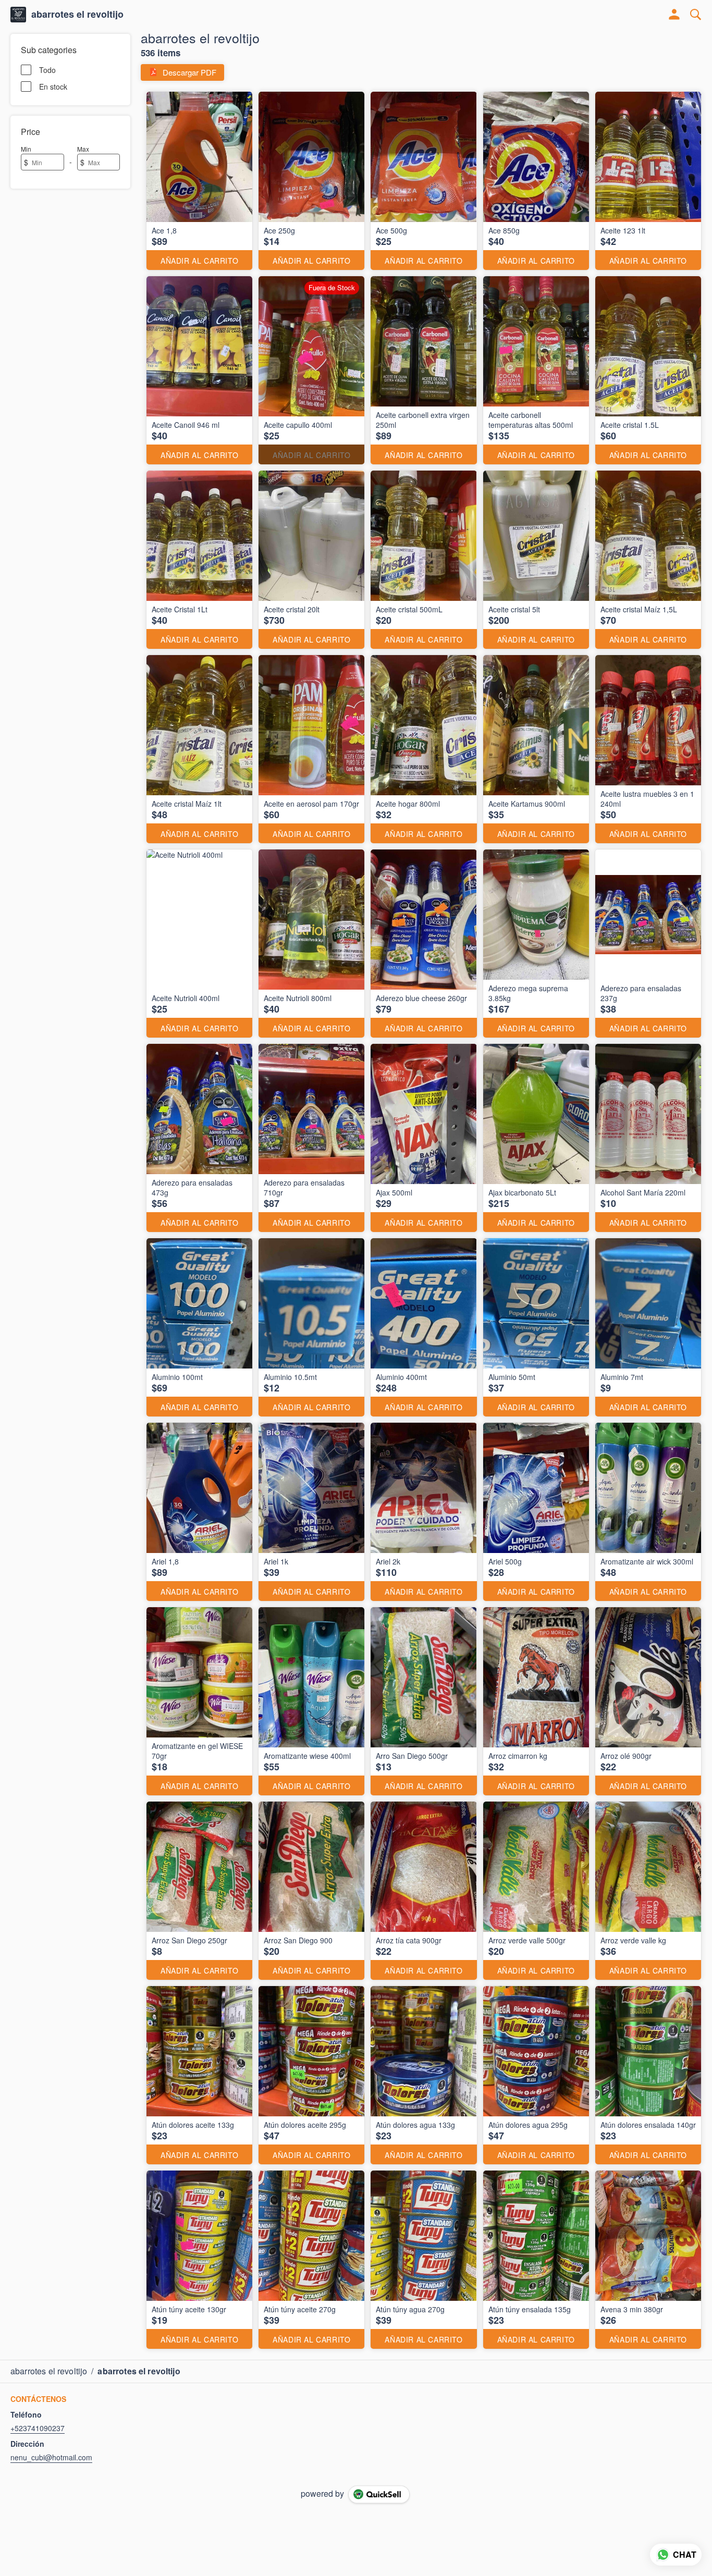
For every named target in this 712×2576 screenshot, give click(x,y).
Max (83, 149)
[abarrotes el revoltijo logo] (18, 15)
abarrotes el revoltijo (77, 15)
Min (26, 149)
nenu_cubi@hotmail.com (51, 2457)
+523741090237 (38, 2428)
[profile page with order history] (674, 15)
